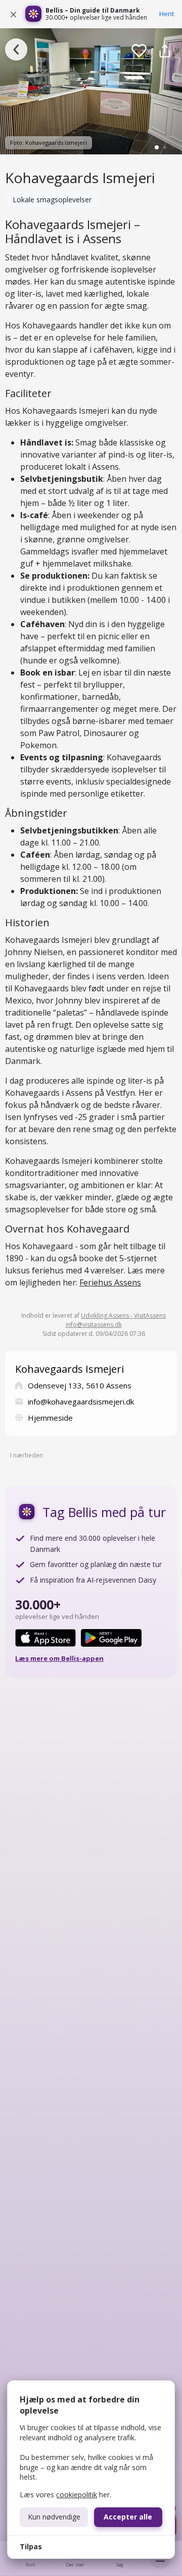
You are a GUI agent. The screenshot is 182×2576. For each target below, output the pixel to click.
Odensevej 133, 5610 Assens (80, 1385)
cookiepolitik (77, 2495)
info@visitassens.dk (94, 1325)
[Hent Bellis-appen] (33, 14)
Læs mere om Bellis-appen (59, 1658)
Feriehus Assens (110, 1282)
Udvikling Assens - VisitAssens (123, 1315)
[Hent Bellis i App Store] (45, 1638)
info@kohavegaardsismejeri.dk (81, 1402)
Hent (167, 14)
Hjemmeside (50, 1418)
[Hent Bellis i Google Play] (111, 1638)
